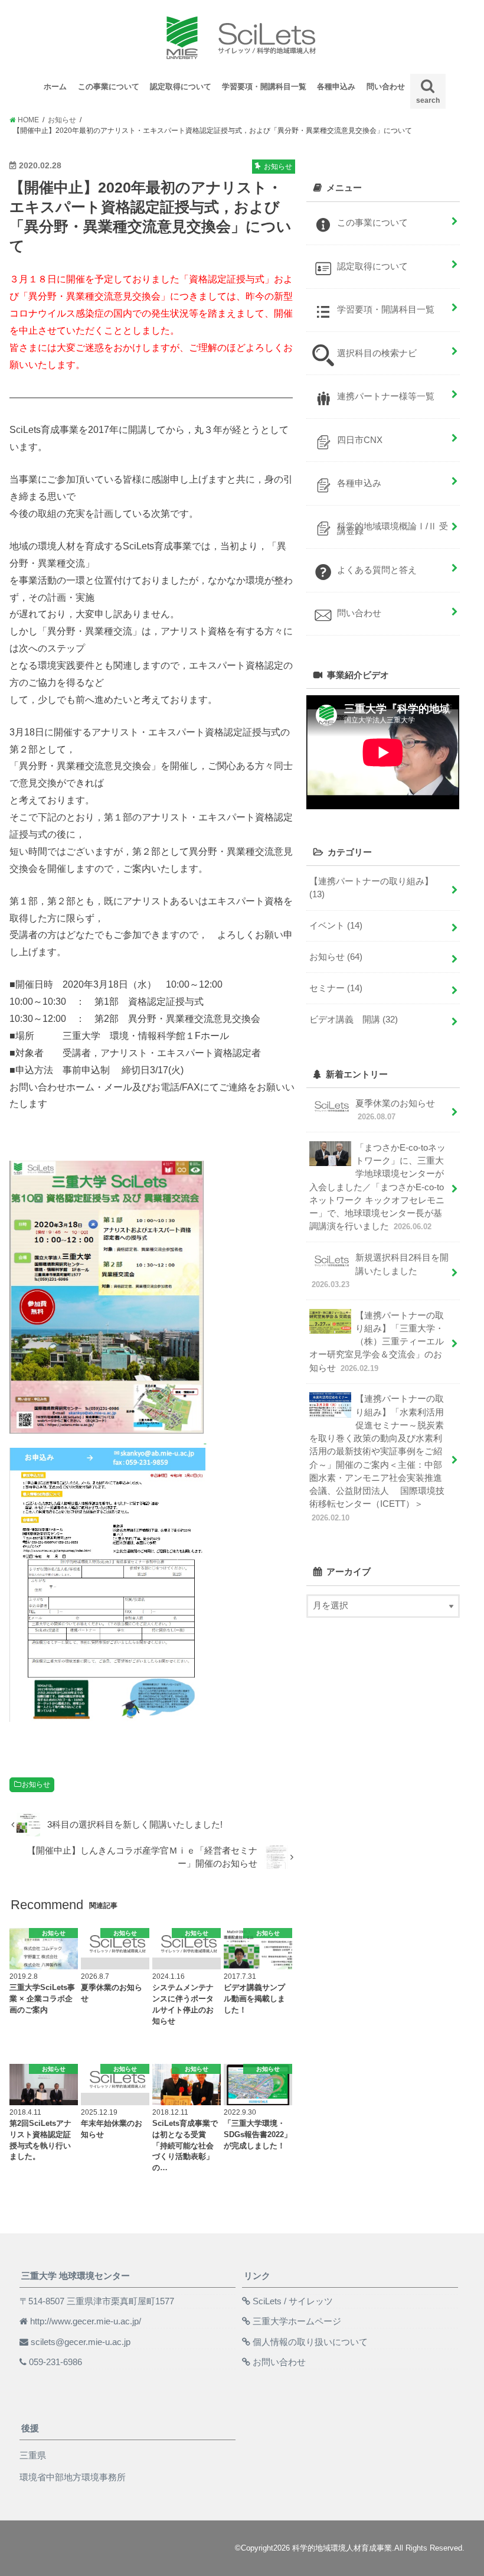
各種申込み (336, 87)
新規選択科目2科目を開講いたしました (380, 1271)
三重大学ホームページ (297, 2321)
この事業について (109, 87)
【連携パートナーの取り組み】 (371, 888)
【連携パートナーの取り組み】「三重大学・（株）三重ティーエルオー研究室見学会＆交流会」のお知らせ (377, 1342)
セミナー (336, 988)
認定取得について (181, 87)
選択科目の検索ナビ (377, 353)
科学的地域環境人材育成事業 (342, 2548)
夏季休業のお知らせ (395, 1110)
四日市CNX (360, 440)
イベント (336, 926)
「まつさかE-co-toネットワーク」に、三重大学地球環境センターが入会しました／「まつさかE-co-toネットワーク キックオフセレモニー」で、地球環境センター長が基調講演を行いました (377, 1187)
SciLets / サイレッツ (293, 2301)
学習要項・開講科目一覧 (264, 87)
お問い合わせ (279, 2362)
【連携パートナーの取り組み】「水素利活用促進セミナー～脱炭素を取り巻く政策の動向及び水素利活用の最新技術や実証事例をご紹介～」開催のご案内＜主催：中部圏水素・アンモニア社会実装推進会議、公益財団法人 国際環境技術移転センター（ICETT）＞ (377, 1458)
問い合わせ (386, 87)
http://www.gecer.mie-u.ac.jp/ (86, 2321)
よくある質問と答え (377, 570)
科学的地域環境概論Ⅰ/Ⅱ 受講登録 (393, 528)
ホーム (55, 87)
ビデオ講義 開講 (354, 1020)
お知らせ (36, 1784)
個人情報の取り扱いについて (310, 2342)
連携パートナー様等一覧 (386, 396)
